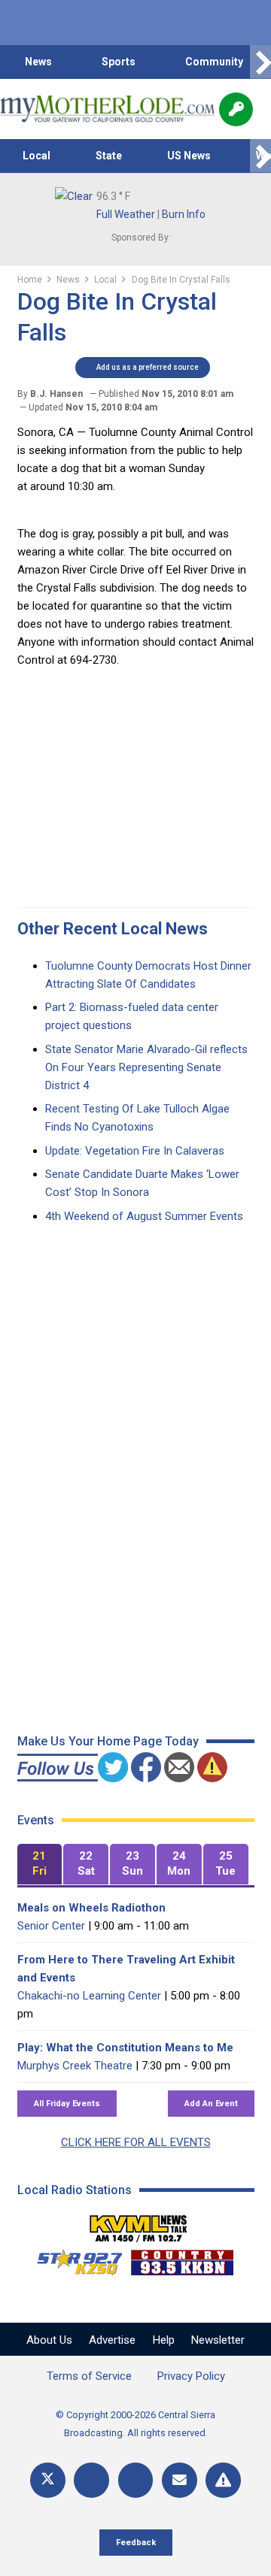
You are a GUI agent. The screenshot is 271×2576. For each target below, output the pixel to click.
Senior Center (51, 1926)
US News (189, 156)
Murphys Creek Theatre (75, 2066)
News (38, 62)
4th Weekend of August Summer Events (144, 1216)
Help (164, 2340)
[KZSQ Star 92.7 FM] (73, 2259)
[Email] (180, 2480)
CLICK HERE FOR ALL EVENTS (136, 2142)
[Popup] (236, 109)
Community (214, 62)
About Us (49, 2340)
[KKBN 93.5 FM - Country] (182, 2259)
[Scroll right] (260, 62)
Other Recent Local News (113, 929)
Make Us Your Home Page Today (108, 1741)
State (109, 156)
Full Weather (126, 214)
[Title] (223, 2480)
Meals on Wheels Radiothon (91, 1908)
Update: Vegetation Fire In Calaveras (135, 1151)
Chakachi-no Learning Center (89, 1996)
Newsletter (218, 2340)
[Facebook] (91, 2480)
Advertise (112, 2340)
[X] (48, 2480)
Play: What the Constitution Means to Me (125, 2048)
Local (37, 156)
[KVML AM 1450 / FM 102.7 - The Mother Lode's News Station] (139, 2224)
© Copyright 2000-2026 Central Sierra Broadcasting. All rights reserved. (135, 2424)
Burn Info (184, 214)
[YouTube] (136, 2480)
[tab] (40, 1865)
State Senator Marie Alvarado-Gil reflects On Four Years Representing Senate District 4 (146, 1067)
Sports (119, 62)
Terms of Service (89, 2376)
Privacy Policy (191, 2376)
